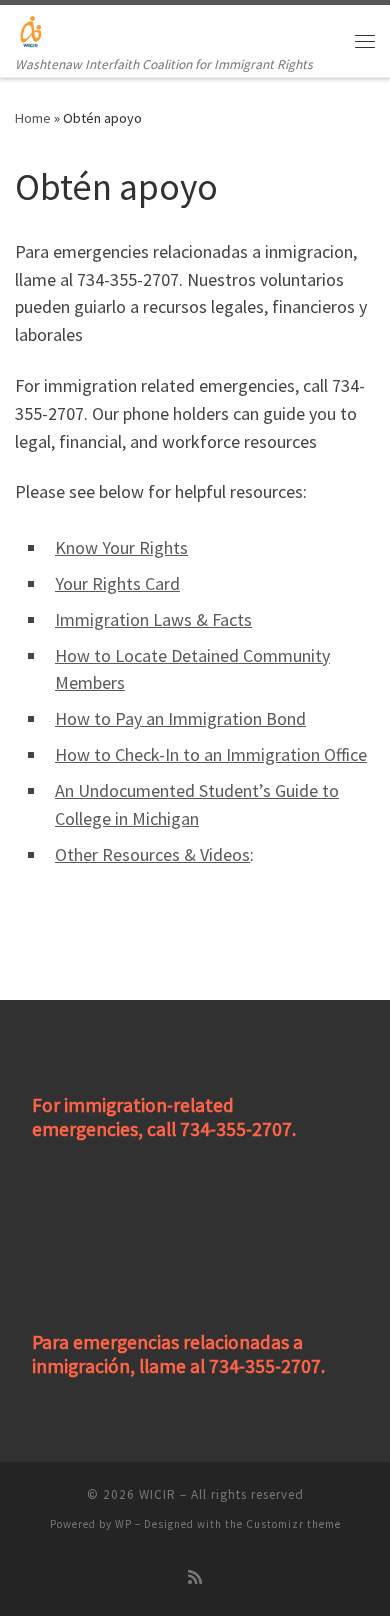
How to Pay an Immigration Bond (180, 718)
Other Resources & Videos (152, 854)
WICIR (157, 1494)
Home (33, 118)
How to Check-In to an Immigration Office (211, 754)
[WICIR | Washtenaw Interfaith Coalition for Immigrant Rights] (31, 29)
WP (123, 1524)
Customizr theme (293, 1524)
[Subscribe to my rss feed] (195, 1577)
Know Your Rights (121, 547)
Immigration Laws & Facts (153, 619)
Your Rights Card (117, 583)
